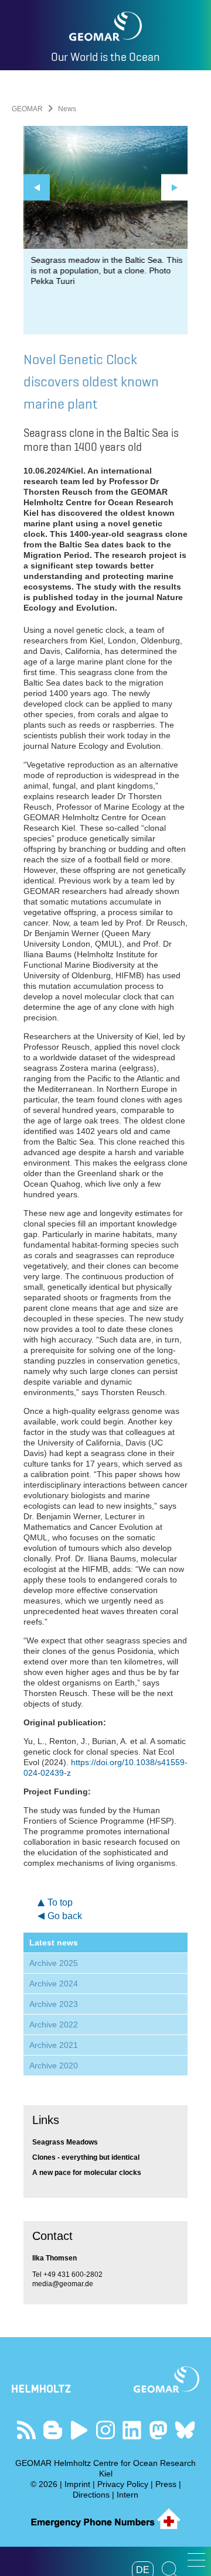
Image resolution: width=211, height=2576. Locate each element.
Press (166, 2484)
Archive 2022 (54, 2025)
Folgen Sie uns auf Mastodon (159, 2430)
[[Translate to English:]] (105, 187)
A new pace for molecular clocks (87, 2173)
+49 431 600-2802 (73, 2274)
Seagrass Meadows (65, 2142)
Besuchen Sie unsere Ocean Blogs (53, 2430)
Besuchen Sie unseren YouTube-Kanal (79, 2430)
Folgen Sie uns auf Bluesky (185, 2430)
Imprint (77, 2484)
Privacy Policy (123, 2484)
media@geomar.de (63, 2284)
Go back (65, 1916)
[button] (196, 2560)
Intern (127, 2495)
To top (60, 1902)
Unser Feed (27, 2430)
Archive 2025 (54, 1963)
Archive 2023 (54, 2004)
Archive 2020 (54, 2065)
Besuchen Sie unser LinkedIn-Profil (132, 2430)
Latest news (54, 1943)
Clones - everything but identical (86, 2157)
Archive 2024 (54, 1984)
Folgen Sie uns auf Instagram (106, 2430)
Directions (91, 2495)
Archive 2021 (54, 2045)
